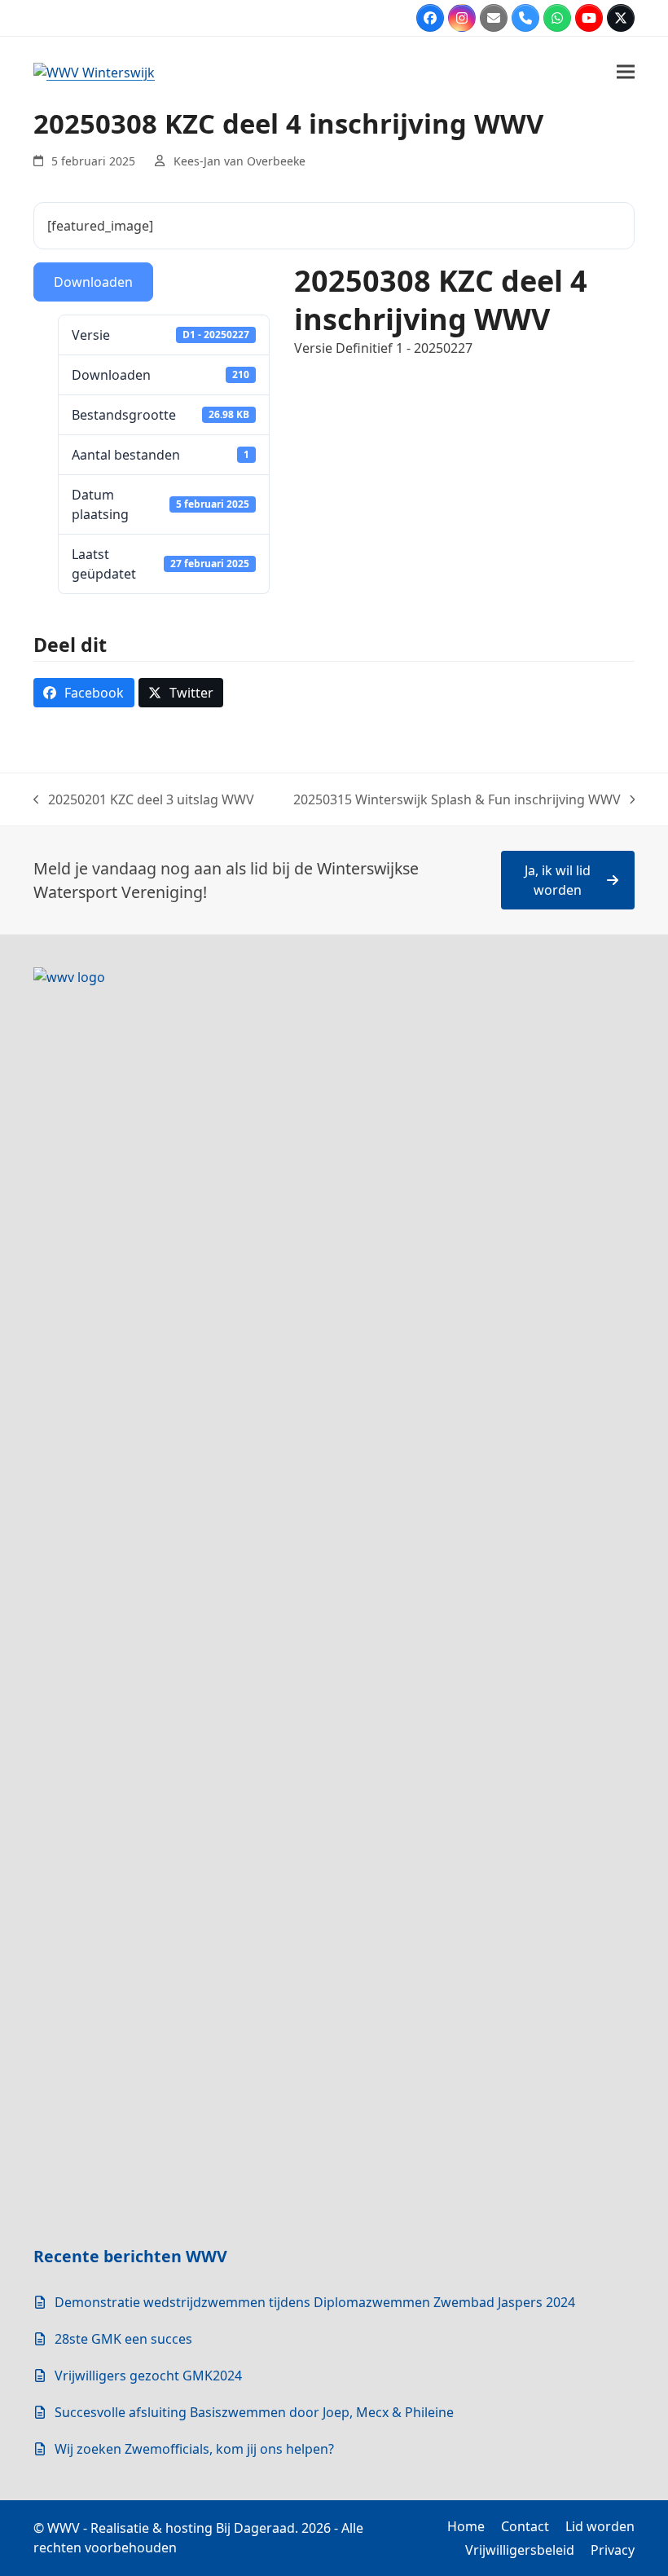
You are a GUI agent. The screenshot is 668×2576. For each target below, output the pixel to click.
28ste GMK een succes (123, 2339)
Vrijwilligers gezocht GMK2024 (148, 2376)
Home (466, 2526)
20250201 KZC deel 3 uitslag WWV (144, 800)
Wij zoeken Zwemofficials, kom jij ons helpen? (194, 2449)
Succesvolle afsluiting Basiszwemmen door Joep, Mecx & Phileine (254, 2412)
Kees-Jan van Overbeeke (240, 161)
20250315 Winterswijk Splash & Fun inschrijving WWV (457, 800)
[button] (626, 71)
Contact (525, 2526)
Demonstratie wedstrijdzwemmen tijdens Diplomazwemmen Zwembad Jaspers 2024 (315, 2302)
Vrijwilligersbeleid (520, 2550)
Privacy (613, 2550)
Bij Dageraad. (257, 2528)
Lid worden (600, 2526)
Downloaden (93, 282)
